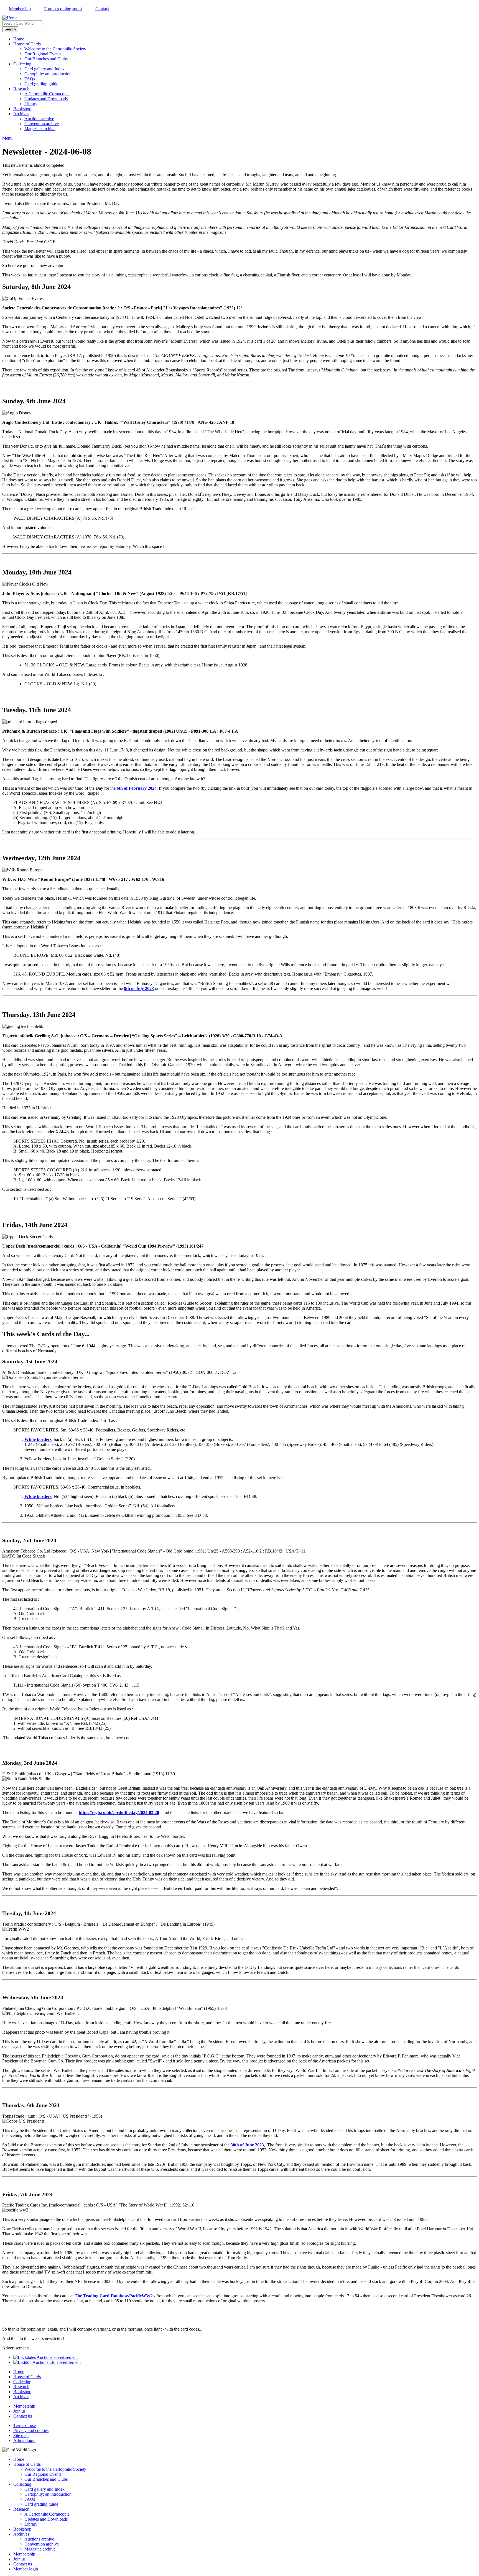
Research (21, 89)
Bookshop (22, 109)
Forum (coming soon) (63, 9)
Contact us (23, 2416)
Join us (19, 2411)
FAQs (30, 79)
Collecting (22, 64)
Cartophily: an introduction (48, 74)
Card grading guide (41, 84)
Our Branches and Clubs (46, 59)
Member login (26, 2569)
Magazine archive (40, 129)
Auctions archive (39, 119)
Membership (20, 9)
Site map (21, 2435)
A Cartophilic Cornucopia (47, 94)
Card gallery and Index (44, 69)
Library (31, 104)
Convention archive (42, 124)
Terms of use (25, 2425)
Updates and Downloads (46, 99)
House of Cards (27, 44)
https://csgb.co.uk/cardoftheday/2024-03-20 (119, 1812)
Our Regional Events (43, 54)
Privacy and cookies (31, 2430)
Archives (21, 114)
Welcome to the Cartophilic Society (55, 49)
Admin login (24, 2440)
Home (19, 39)
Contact (102, 9)
